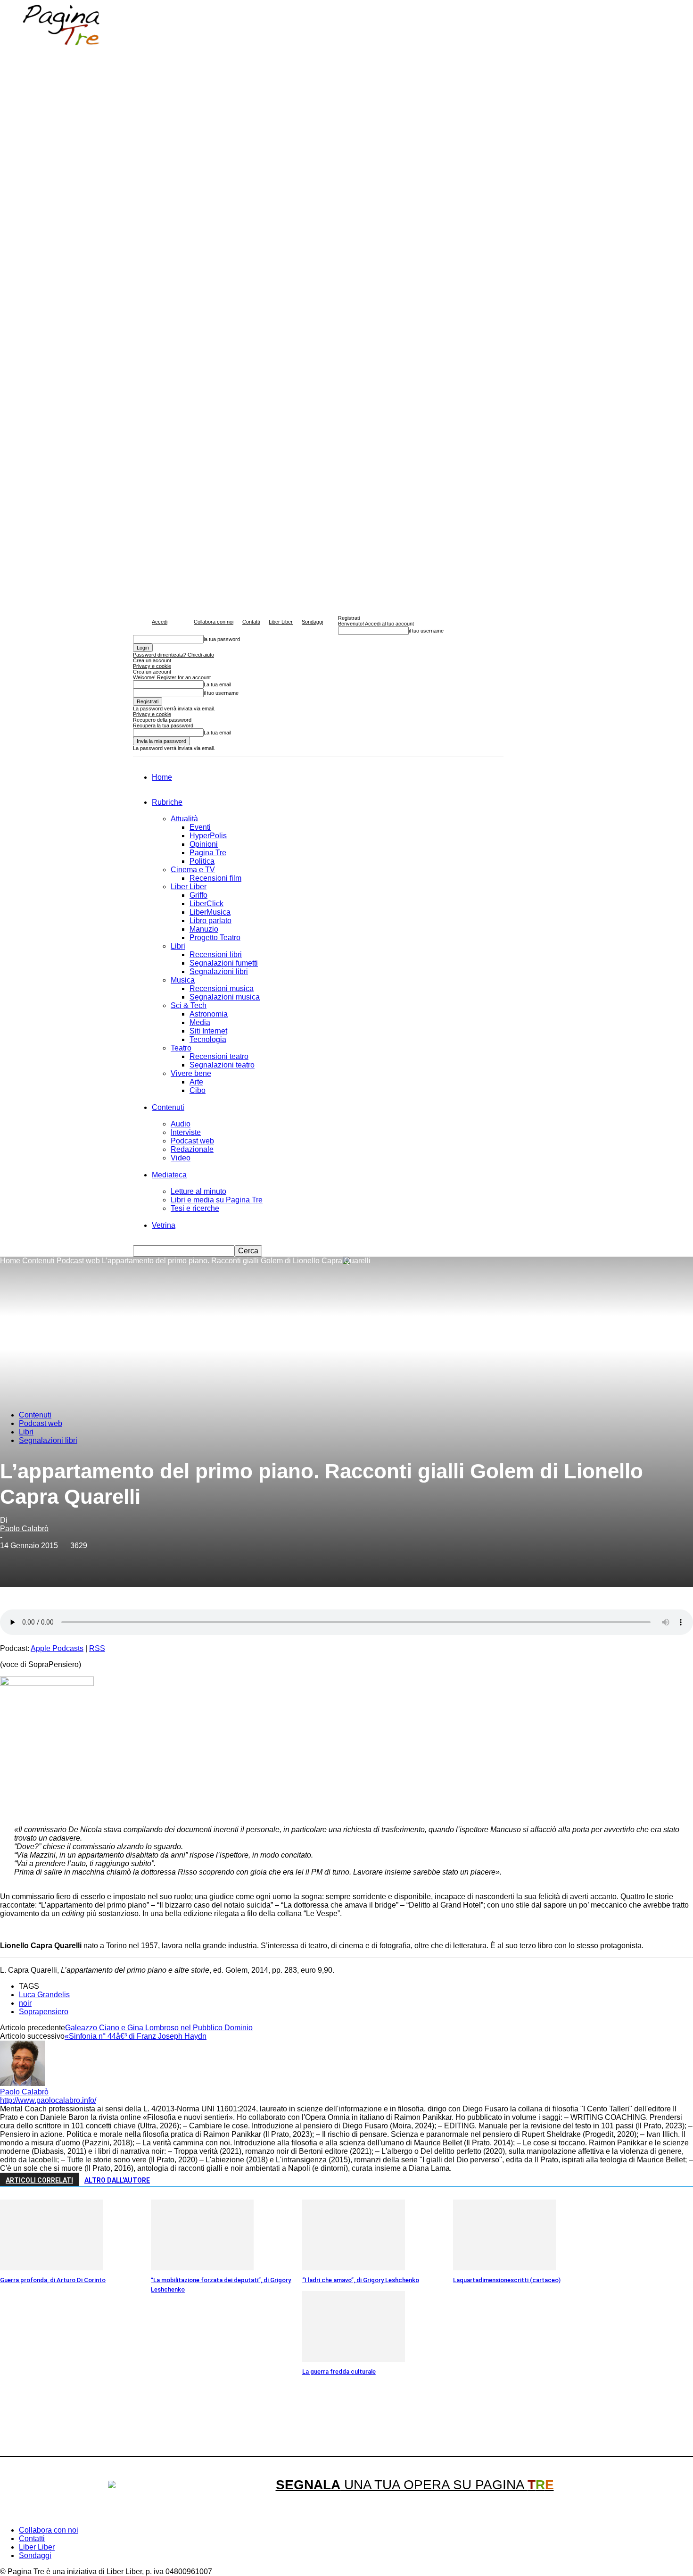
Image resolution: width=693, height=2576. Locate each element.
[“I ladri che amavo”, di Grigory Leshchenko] (354, 2268)
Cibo (198, 1090)
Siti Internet (208, 1031)
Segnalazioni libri (219, 971)
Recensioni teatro (219, 1056)
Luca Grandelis (44, 1995)
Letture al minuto (198, 1191)
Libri (178, 946)
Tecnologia (208, 1039)
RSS (97, 1648)
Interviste (186, 1132)
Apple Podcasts (57, 1648)
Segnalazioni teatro (222, 1065)
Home (162, 777)
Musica (183, 980)
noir (25, 2003)
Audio (181, 1124)
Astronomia (209, 1014)
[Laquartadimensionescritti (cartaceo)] (504, 2268)
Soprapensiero (44, 2012)
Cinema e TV (193, 870)
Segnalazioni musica (225, 997)
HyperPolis (208, 836)
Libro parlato (210, 921)
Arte (196, 1082)
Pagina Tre (208, 853)
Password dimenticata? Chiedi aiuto (173, 655)
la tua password (222, 639)
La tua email (217, 684)
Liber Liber (281, 622)
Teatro (181, 1048)
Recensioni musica (222, 988)
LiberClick (206, 904)
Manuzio (204, 929)
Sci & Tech (189, 1005)
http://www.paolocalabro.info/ (48, 2100)
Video (181, 1158)
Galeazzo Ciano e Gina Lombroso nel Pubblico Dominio (159, 2028)
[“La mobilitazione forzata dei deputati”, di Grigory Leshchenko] (202, 2268)
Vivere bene (191, 1073)
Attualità (184, 819)
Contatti (251, 622)
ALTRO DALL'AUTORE (117, 2180)
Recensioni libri (216, 955)
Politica (202, 861)
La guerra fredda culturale (339, 2372)
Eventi (200, 827)
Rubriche (167, 802)
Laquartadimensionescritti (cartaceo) (507, 2280)
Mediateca (169, 1175)
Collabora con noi (214, 622)
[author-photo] (23, 2083)
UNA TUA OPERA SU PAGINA (415, 2485)
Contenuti (168, 1107)
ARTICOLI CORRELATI (39, 2180)
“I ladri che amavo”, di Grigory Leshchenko (361, 2280)
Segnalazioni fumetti (224, 963)
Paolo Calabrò (24, 1529)
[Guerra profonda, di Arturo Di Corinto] (51, 2268)
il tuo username (426, 631)
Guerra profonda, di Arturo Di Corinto (53, 2280)
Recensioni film (215, 878)
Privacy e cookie (152, 666)
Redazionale (192, 1149)
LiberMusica (210, 912)
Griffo (198, 895)
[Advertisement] (172, 2429)
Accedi (160, 622)
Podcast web (192, 1141)
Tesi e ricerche (195, 1208)
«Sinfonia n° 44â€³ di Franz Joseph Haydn (136, 2036)
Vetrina (164, 1225)
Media (200, 1022)
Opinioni (204, 844)
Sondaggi (312, 622)
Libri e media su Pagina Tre (217, 1200)
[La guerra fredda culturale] (354, 2359)
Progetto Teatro (215, 938)
